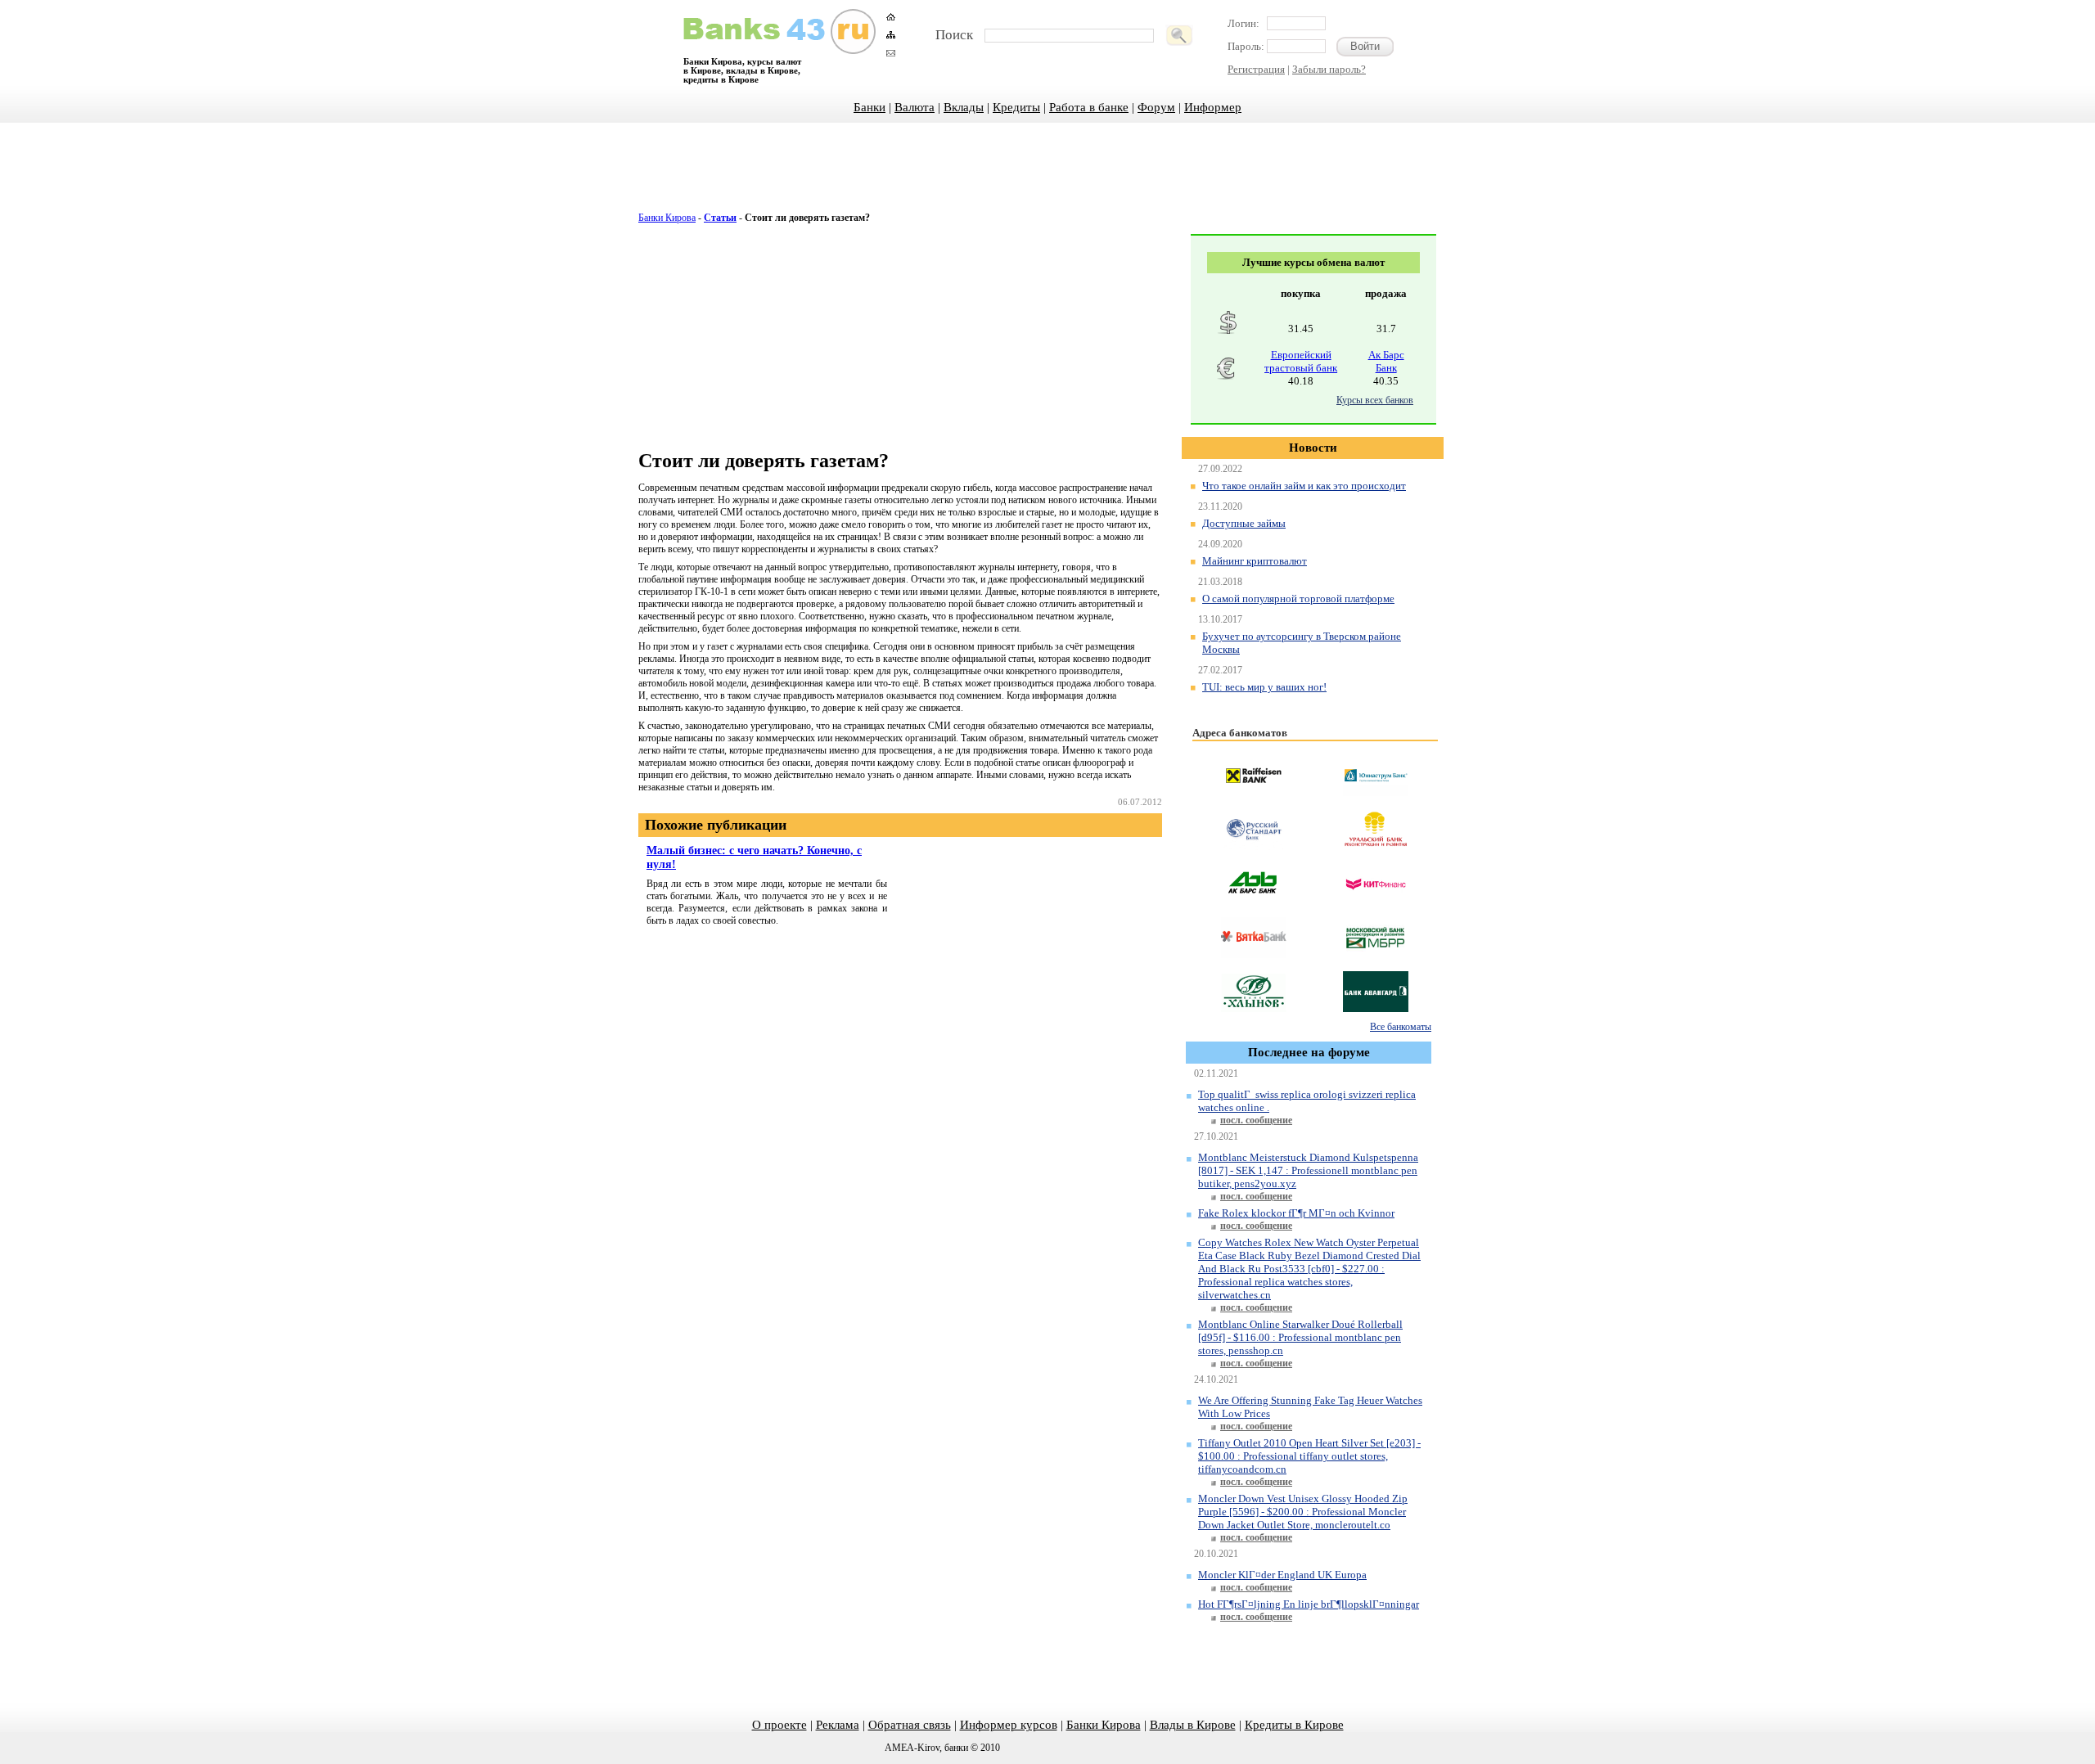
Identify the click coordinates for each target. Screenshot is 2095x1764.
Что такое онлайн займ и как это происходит (1304, 486)
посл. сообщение (1256, 1120)
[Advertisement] (1047, 176)
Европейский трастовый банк (1301, 361)
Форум (1156, 107)
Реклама (838, 1725)
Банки (870, 107)
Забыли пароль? (1329, 69)
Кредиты (1016, 107)
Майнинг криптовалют (1255, 561)
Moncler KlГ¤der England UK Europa (1282, 1575)
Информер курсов (1009, 1725)
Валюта (915, 107)
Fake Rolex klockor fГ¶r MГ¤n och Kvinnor (1296, 1213)
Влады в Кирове (1193, 1725)
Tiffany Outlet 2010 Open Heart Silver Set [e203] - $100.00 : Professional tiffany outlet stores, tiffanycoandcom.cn (1309, 1456)
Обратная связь (910, 1725)
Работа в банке (1089, 107)
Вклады (964, 107)
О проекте (779, 1725)
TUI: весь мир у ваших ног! (1264, 687)
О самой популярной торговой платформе (1298, 598)
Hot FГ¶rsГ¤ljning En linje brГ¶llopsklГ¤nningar (1309, 1604)
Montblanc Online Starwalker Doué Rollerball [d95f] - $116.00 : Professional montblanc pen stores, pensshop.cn (1300, 1337)
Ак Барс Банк (1386, 361)
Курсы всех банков (1375, 400)
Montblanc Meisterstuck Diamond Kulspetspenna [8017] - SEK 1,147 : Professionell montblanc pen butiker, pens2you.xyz (1308, 1170)
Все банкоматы (1401, 1027)
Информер (1213, 107)
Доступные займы (1244, 523)
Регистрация (1256, 69)
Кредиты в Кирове (1294, 1725)
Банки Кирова (667, 218)
